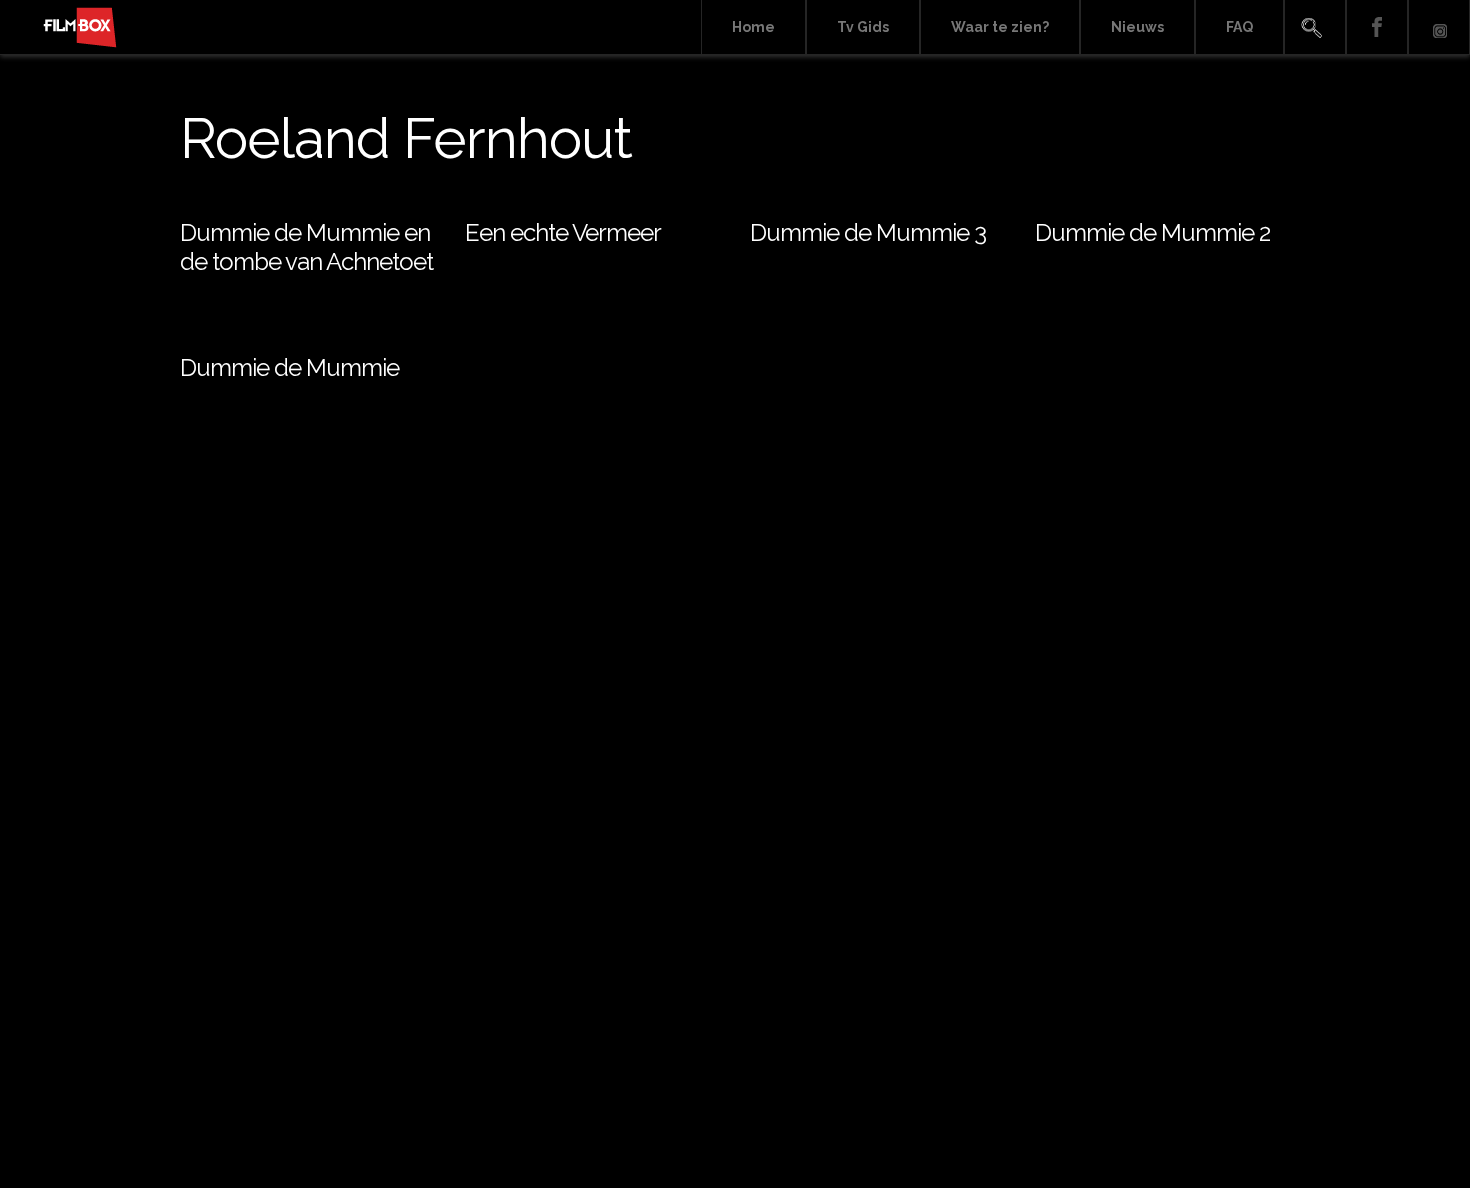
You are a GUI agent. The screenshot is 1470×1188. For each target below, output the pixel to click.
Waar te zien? (1000, 27)
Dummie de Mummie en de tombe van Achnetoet (306, 247)
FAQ (1239, 27)
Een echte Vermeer (563, 232)
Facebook (1377, 27)
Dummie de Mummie (289, 367)
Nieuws (1137, 27)
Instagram (1439, 27)
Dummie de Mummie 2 (1152, 232)
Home (753, 27)
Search (1315, 27)
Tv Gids (863, 27)
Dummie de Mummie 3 (868, 232)
